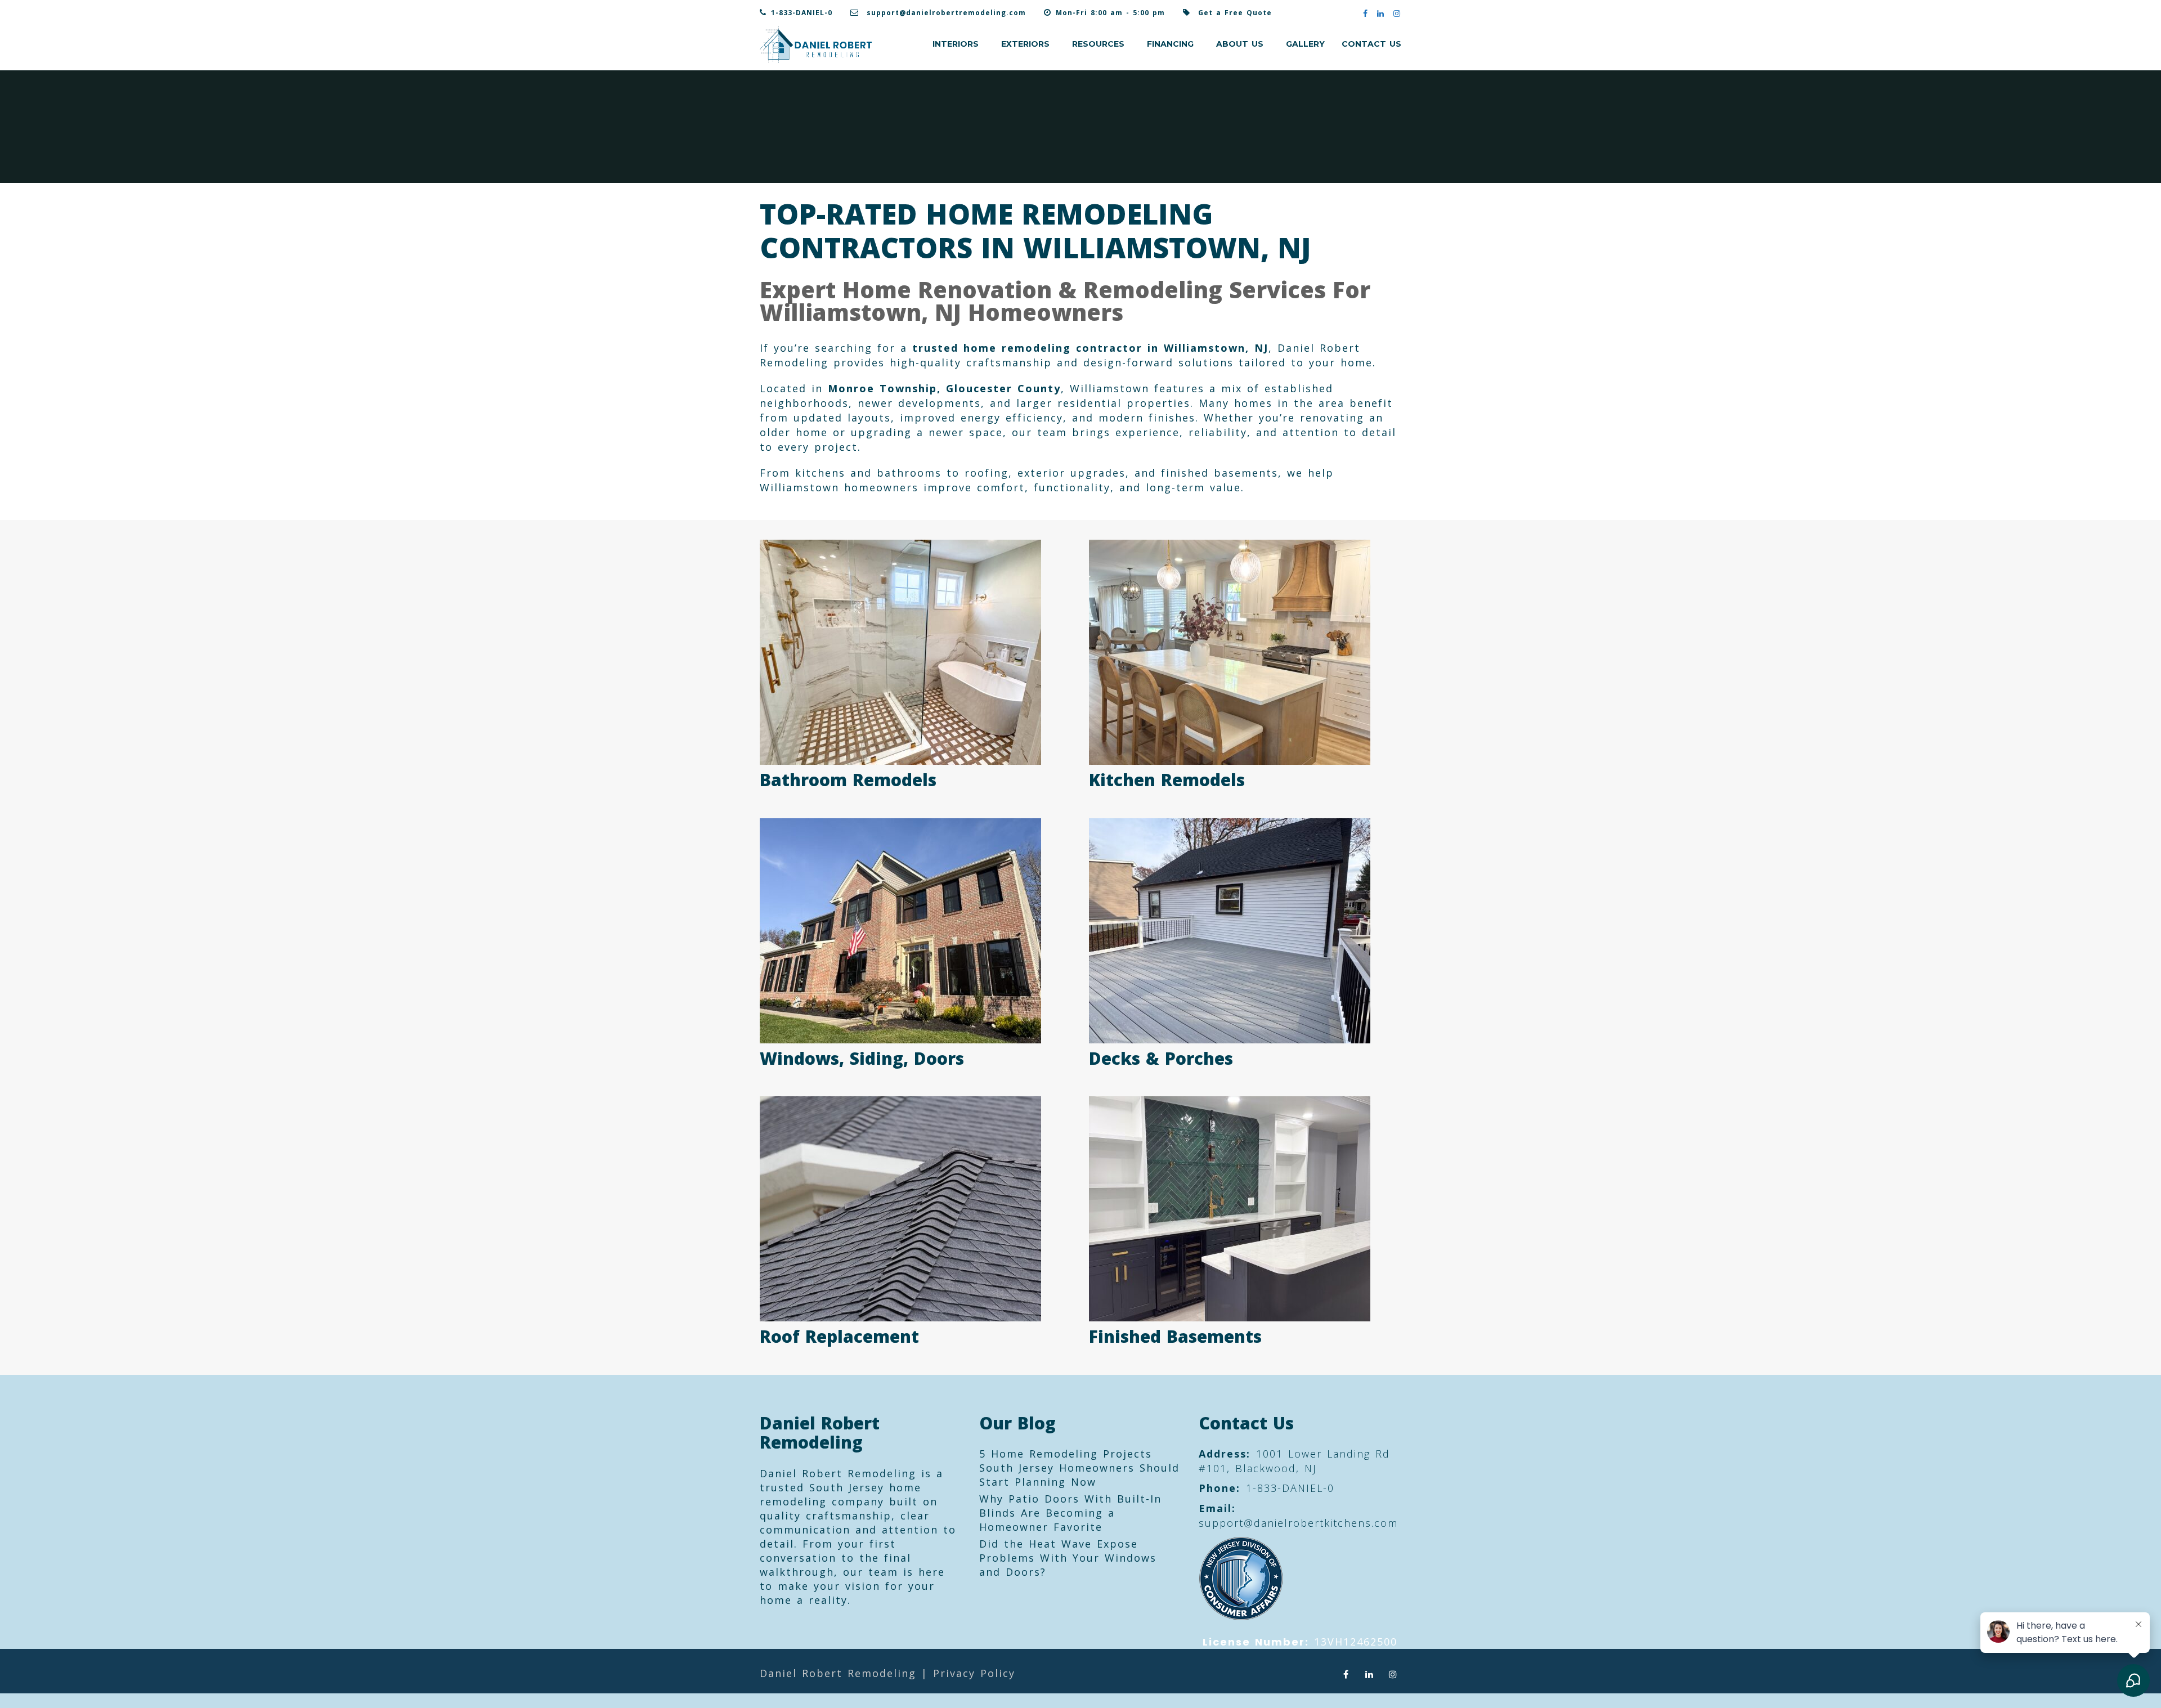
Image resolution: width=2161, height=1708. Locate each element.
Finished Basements (1175, 1336)
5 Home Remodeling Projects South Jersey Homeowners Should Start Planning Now (1079, 1468)
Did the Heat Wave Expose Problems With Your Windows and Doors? (1068, 1558)
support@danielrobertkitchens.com (1298, 1523)
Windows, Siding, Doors (862, 1058)
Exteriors (1025, 44)
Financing (1170, 44)
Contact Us (1371, 44)
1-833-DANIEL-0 (802, 13)
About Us (1240, 44)
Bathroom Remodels (848, 780)
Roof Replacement (839, 1336)
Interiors (956, 44)
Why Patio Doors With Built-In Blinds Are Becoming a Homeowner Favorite (1070, 1513)
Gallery (1305, 44)
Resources (1098, 44)
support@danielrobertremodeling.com (946, 13)
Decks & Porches (1161, 1058)
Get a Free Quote (1235, 13)
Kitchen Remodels (1167, 780)
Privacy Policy (974, 1673)
